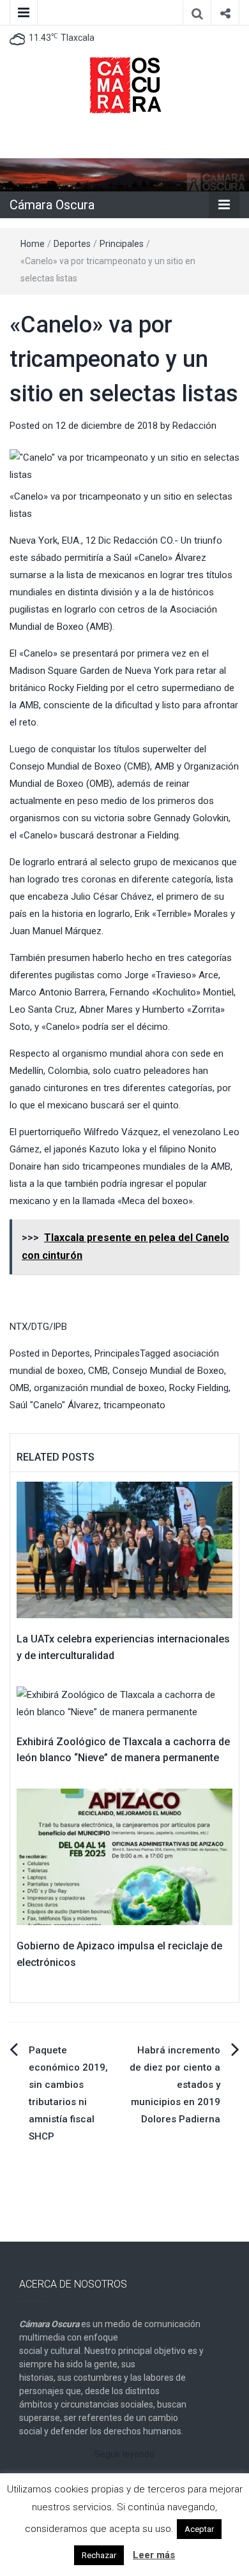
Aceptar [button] (199, 2529)
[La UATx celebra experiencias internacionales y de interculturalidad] (124, 1549)
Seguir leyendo (124, 2454)
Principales (122, 244)
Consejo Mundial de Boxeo (168, 1371)
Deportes (72, 244)
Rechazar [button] (99, 2555)
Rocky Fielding (199, 1388)
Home (33, 244)
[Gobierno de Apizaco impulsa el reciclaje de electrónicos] (124, 1856)
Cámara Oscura (52, 205)
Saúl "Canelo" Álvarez (54, 1405)
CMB (98, 1371)
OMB (19, 1388)
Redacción (194, 426)
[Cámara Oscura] (124, 174)
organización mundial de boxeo (99, 1388)
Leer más (154, 2555)
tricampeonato (134, 1405)
